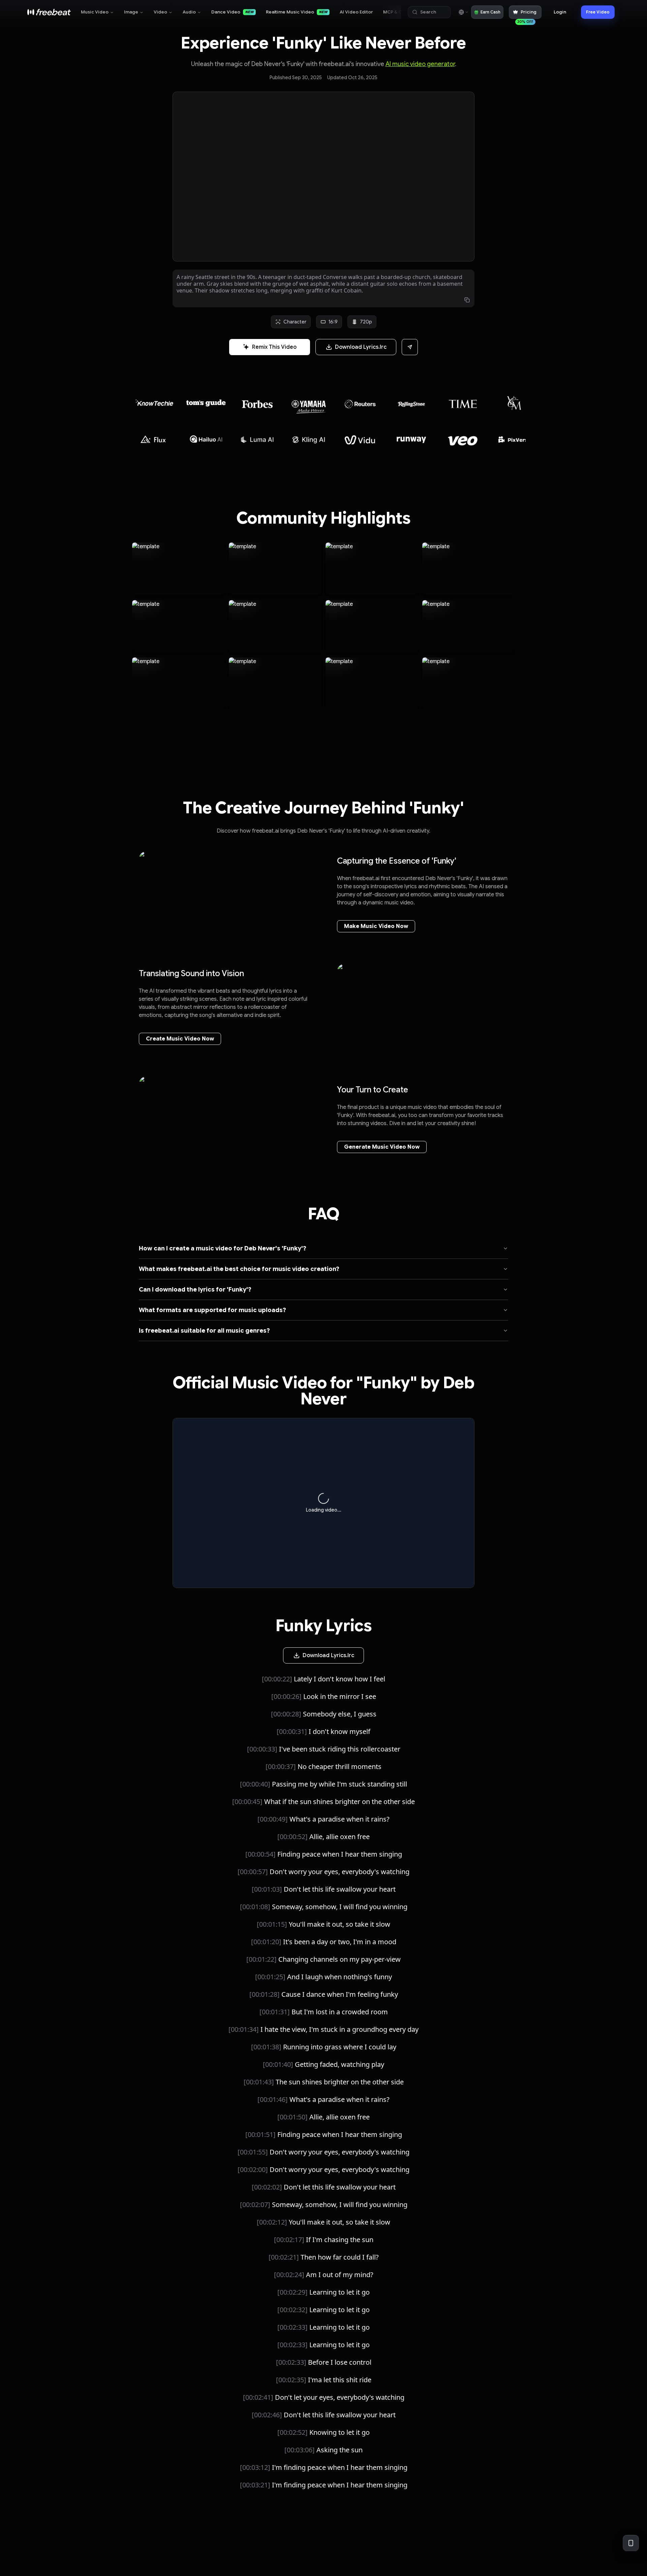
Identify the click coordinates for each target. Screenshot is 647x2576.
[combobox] (463, 12)
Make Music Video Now (376, 926)
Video (160, 12)
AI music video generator (420, 64)
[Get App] (631, 2543)
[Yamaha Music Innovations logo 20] (206, 404)
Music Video (95, 12)
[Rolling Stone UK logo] (309, 404)
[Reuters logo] (257, 404)
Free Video (598, 12)
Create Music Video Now (180, 1039)
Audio (189, 12)
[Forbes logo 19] (155, 401)
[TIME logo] (360, 404)
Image (131, 12)
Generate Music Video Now (382, 1147)
